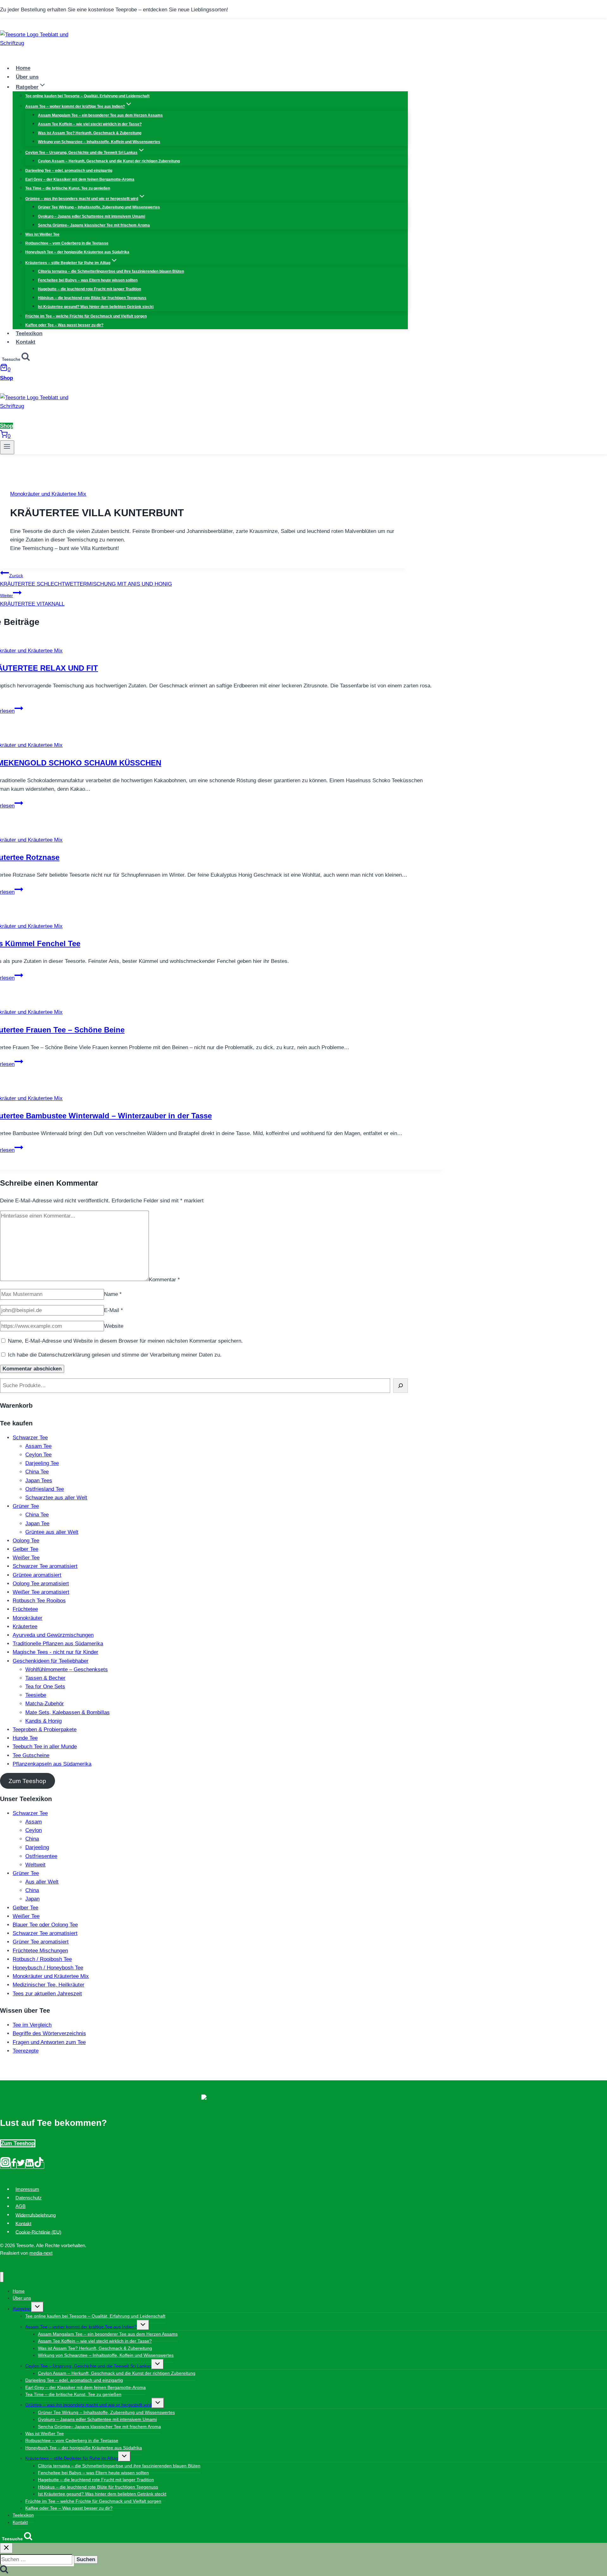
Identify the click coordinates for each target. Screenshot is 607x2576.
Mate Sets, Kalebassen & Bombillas (67, 1712)
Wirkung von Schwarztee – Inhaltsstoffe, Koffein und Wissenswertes (99, 142)
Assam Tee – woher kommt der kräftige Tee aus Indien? (81, 2327)
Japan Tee (37, 1524)
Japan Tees (39, 1481)
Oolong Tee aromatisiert (41, 1584)
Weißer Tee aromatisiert (41, 1592)
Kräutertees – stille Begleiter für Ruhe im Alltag (72, 2458)
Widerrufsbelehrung (36, 2215)
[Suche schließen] (6, 2548)
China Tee (37, 1472)
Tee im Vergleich (32, 2025)
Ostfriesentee (41, 1856)
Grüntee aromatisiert (37, 1575)
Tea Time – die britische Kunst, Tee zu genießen (68, 188)
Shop (6, 378)
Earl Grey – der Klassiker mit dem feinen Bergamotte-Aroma (80, 179)
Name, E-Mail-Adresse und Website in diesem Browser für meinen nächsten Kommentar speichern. (125, 1341)
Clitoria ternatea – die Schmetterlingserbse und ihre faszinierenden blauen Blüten (111, 271)
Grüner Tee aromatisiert (41, 1942)
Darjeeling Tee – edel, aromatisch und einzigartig (69, 171)
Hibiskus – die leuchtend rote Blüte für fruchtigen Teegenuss (92, 298)
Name (113, 1294)
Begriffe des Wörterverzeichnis (49, 2033)
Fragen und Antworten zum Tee (49, 2042)
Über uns (27, 77)
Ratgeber (22, 2309)
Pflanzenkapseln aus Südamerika (52, 1764)
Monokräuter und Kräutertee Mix (48, 494)
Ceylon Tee (38, 1455)
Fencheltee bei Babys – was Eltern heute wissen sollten (88, 280)
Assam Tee (38, 1446)
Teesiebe (36, 1695)
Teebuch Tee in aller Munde (45, 1747)
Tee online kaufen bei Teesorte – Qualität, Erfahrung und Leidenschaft (87, 96)
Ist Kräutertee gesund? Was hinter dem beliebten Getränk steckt (96, 307)
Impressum (27, 2189)
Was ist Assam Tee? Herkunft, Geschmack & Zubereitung (90, 133)
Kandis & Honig (43, 1721)
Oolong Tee (26, 1541)
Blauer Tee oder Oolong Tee (45, 1925)
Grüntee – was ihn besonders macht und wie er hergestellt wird (89, 2405)
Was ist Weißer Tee (42, 234)
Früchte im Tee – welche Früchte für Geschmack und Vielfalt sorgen (86, 316)
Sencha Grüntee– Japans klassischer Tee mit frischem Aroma (94, 225)
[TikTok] (39, 2165)
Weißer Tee (26, 1558)
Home (23, 68)
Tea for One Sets (45, 1687)
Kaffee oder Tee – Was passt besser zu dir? (64, 325)
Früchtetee (25, 1609)
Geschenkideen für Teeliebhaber (51, 1661)
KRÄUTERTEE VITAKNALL (32, 600)
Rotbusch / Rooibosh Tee (42, 1959)
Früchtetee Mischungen (40, 1951)
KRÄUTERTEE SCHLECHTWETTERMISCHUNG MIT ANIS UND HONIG (86, 580)
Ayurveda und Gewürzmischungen (53, 1635)
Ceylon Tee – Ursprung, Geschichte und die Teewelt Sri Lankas (88, 2366)
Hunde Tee (25, 1738)
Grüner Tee (26, 1506)
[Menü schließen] (2, 2277)
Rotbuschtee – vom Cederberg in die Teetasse (67, 243)
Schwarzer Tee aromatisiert (45, 1566)
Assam (34, 1822)
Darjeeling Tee (42, 1463)
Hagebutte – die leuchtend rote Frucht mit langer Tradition (89, 289)
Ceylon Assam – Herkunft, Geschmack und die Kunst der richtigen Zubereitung (109, 161)
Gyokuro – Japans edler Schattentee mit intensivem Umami (92, 216)
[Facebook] (14, 2165)
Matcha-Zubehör (45, 1704)
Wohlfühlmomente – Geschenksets (67, 1669)
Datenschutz (29, 2198)
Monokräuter (28, 1618)
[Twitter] (21, 2165)
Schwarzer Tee (30, 1438)
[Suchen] (401, 1385)
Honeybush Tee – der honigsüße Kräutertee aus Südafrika (77, 252)
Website (114, 1326)
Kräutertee (25, 1627)
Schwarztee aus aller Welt (56, 1498)
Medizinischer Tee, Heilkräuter (49, 1985)
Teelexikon (29, 333)
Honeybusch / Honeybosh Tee (48, 1968)
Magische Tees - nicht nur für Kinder (55, 1652)
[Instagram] (5, 2165)
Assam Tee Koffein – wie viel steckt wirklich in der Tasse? (90, 124)
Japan (32, 1899)
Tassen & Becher (45, 1678)
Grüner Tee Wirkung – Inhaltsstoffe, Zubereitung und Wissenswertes (99, 207)
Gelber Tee (25, 1549)
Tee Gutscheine (31, 1755)
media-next (41, 2253)
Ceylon (34, 1830)
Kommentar (164, 1279)
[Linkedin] (29, 2165)
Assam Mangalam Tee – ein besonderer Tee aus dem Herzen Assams (100, 115)
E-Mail (113, 1310)
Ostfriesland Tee (45, 1489)
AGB (21, 2206)
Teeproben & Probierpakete (45, 1729)
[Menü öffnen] (7, 447)
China (32, 1839)
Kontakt (26, 342)
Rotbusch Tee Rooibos (39, 1601)
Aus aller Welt (42, 1882)
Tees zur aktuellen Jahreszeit (47, 1994)
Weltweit (35, 1865)
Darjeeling (37, 1847)
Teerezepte (26, 2051)
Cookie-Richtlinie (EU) (38, 2232)
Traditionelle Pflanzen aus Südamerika (58, 1644)
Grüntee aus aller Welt (52, 1532)
